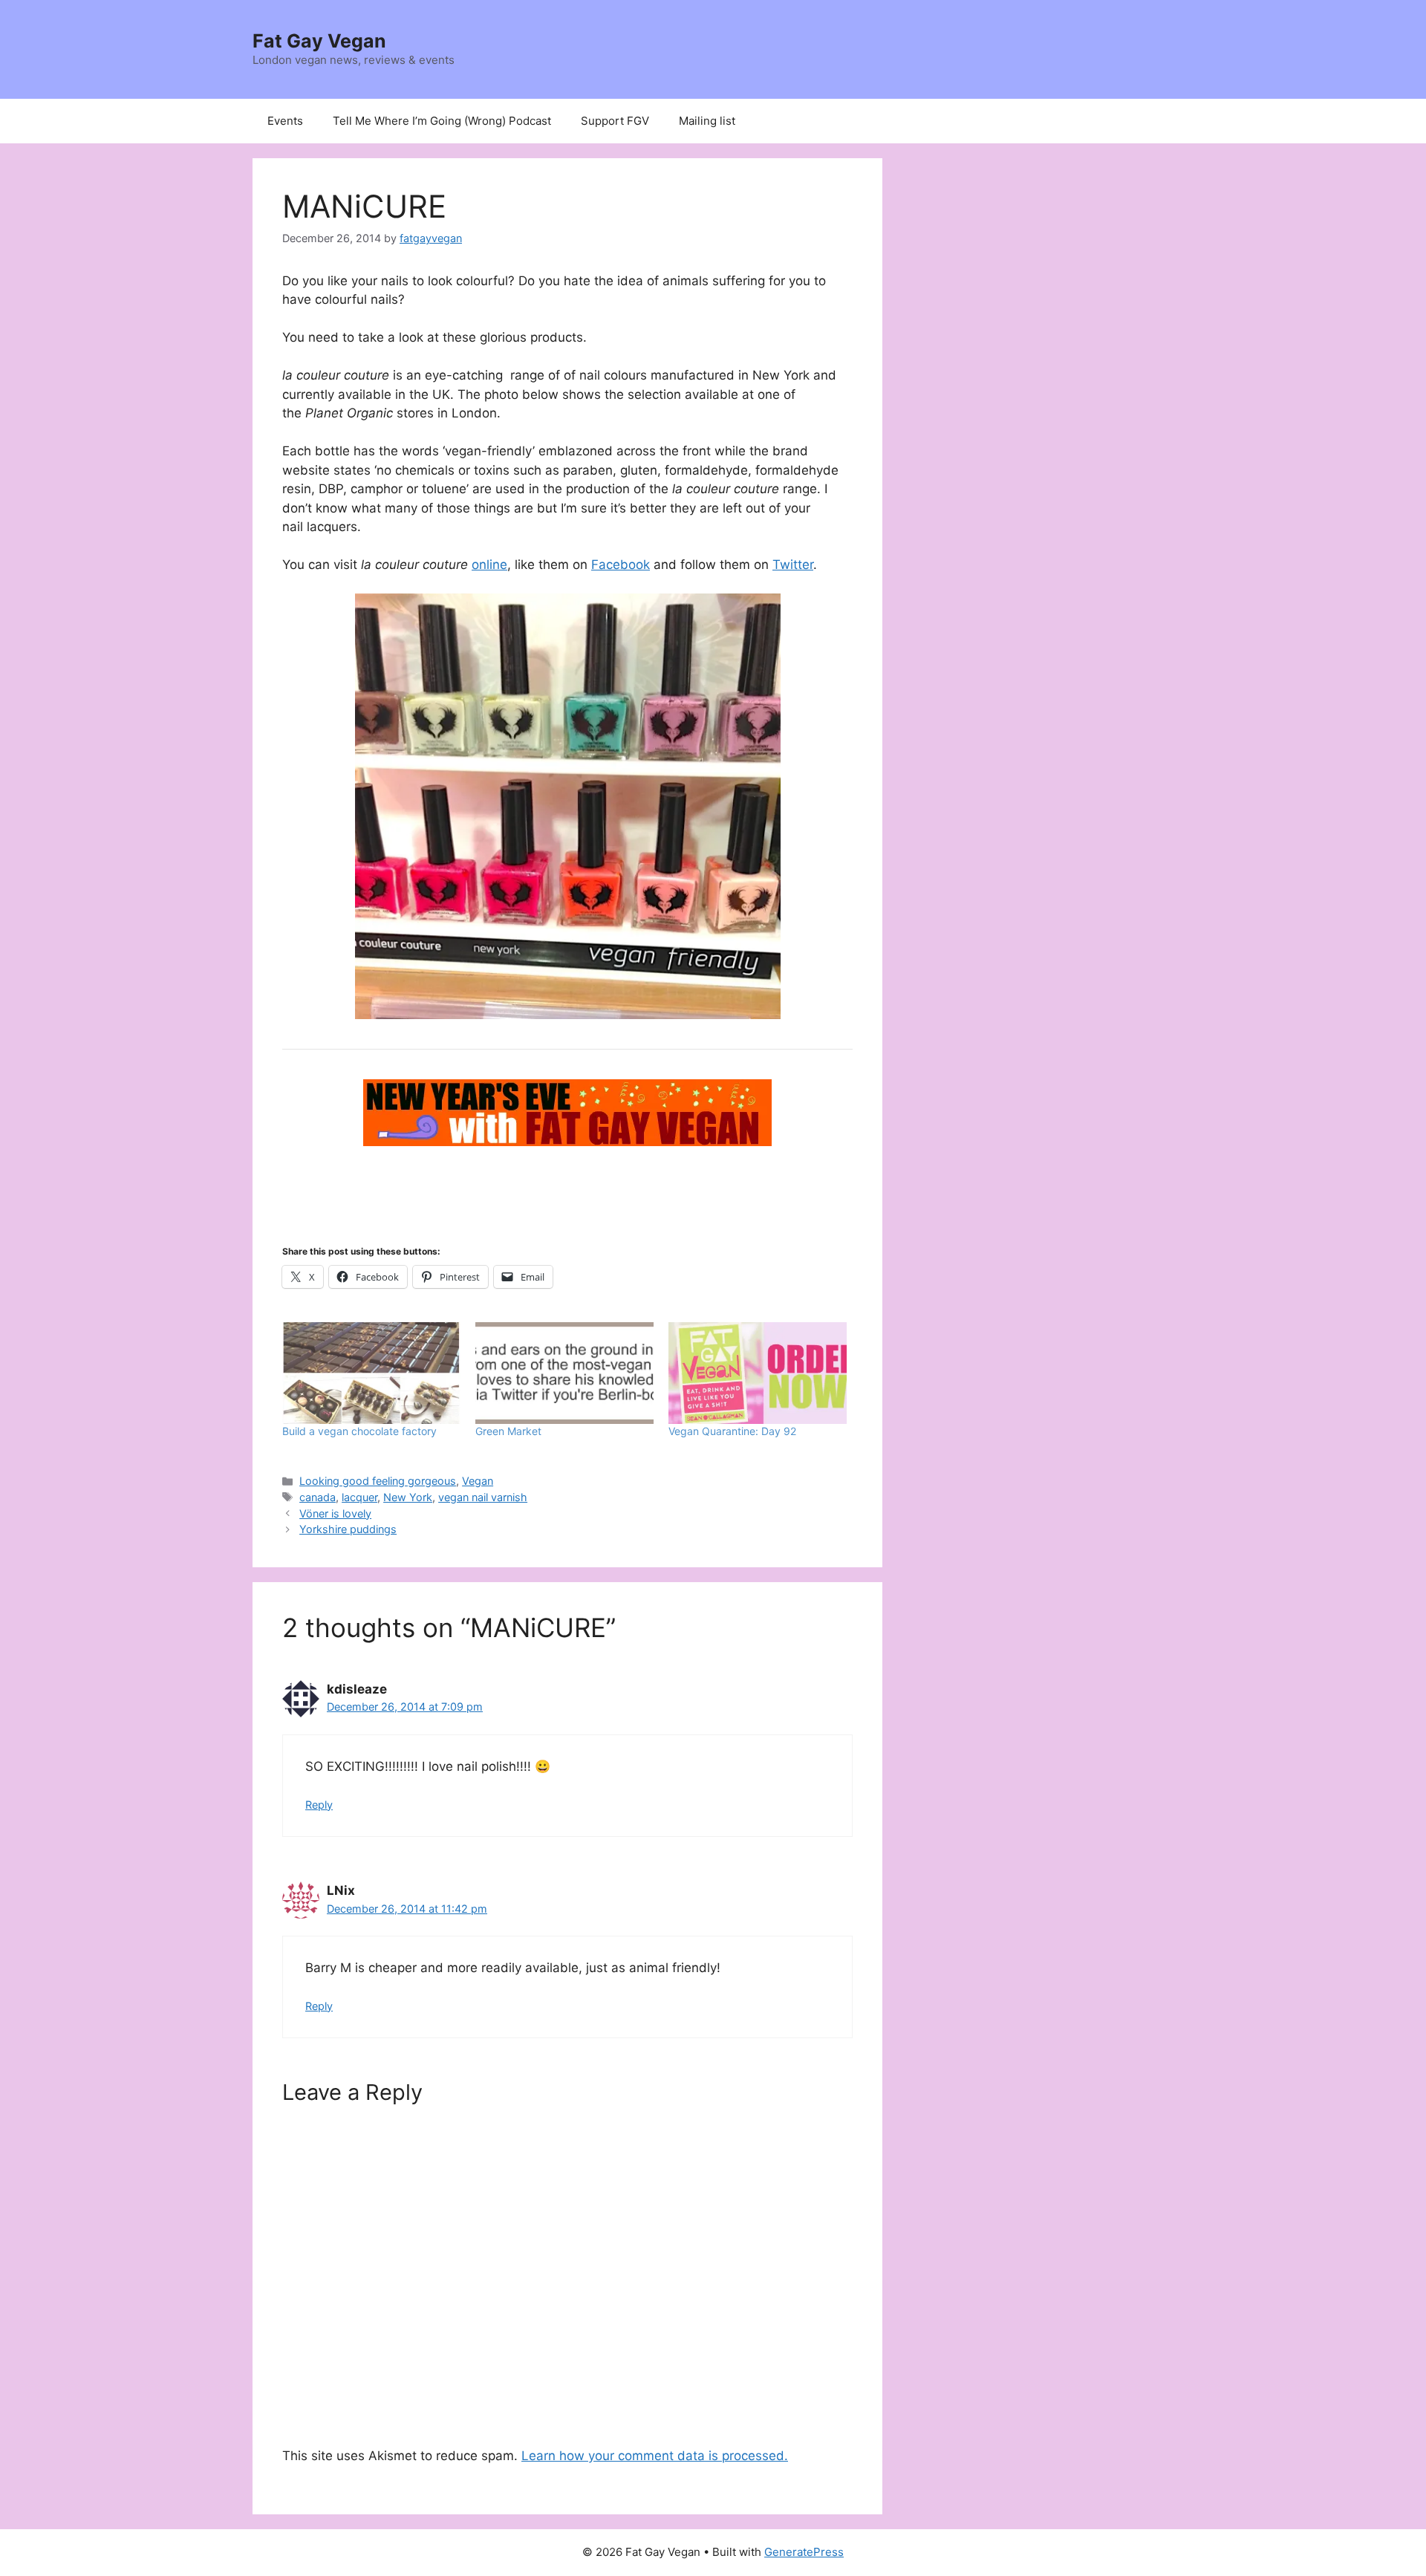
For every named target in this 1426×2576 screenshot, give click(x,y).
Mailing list (707, 121)
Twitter (793, 565)
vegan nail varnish (483, 1497)
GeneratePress (804, 2552)
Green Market (508, 1431)
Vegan (478, 1481)
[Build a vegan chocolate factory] (371, 1373)
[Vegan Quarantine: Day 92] (758, 1373)
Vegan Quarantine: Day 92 (732, 1431)
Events (285, 121)
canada (318, 1497)
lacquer (359, 1497)
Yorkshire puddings (348, 1529)
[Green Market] (564, 1373)
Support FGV (615, 121)
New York (408, 1497)
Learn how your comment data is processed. (655, 2456)
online (489, 565)
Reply (319, 1805)
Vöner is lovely (335, 1513)
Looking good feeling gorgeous (378, 1481)
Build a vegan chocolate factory (359, 1431)
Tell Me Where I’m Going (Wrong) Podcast (442, 121)
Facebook (621, 565)
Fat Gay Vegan (319, 41)
